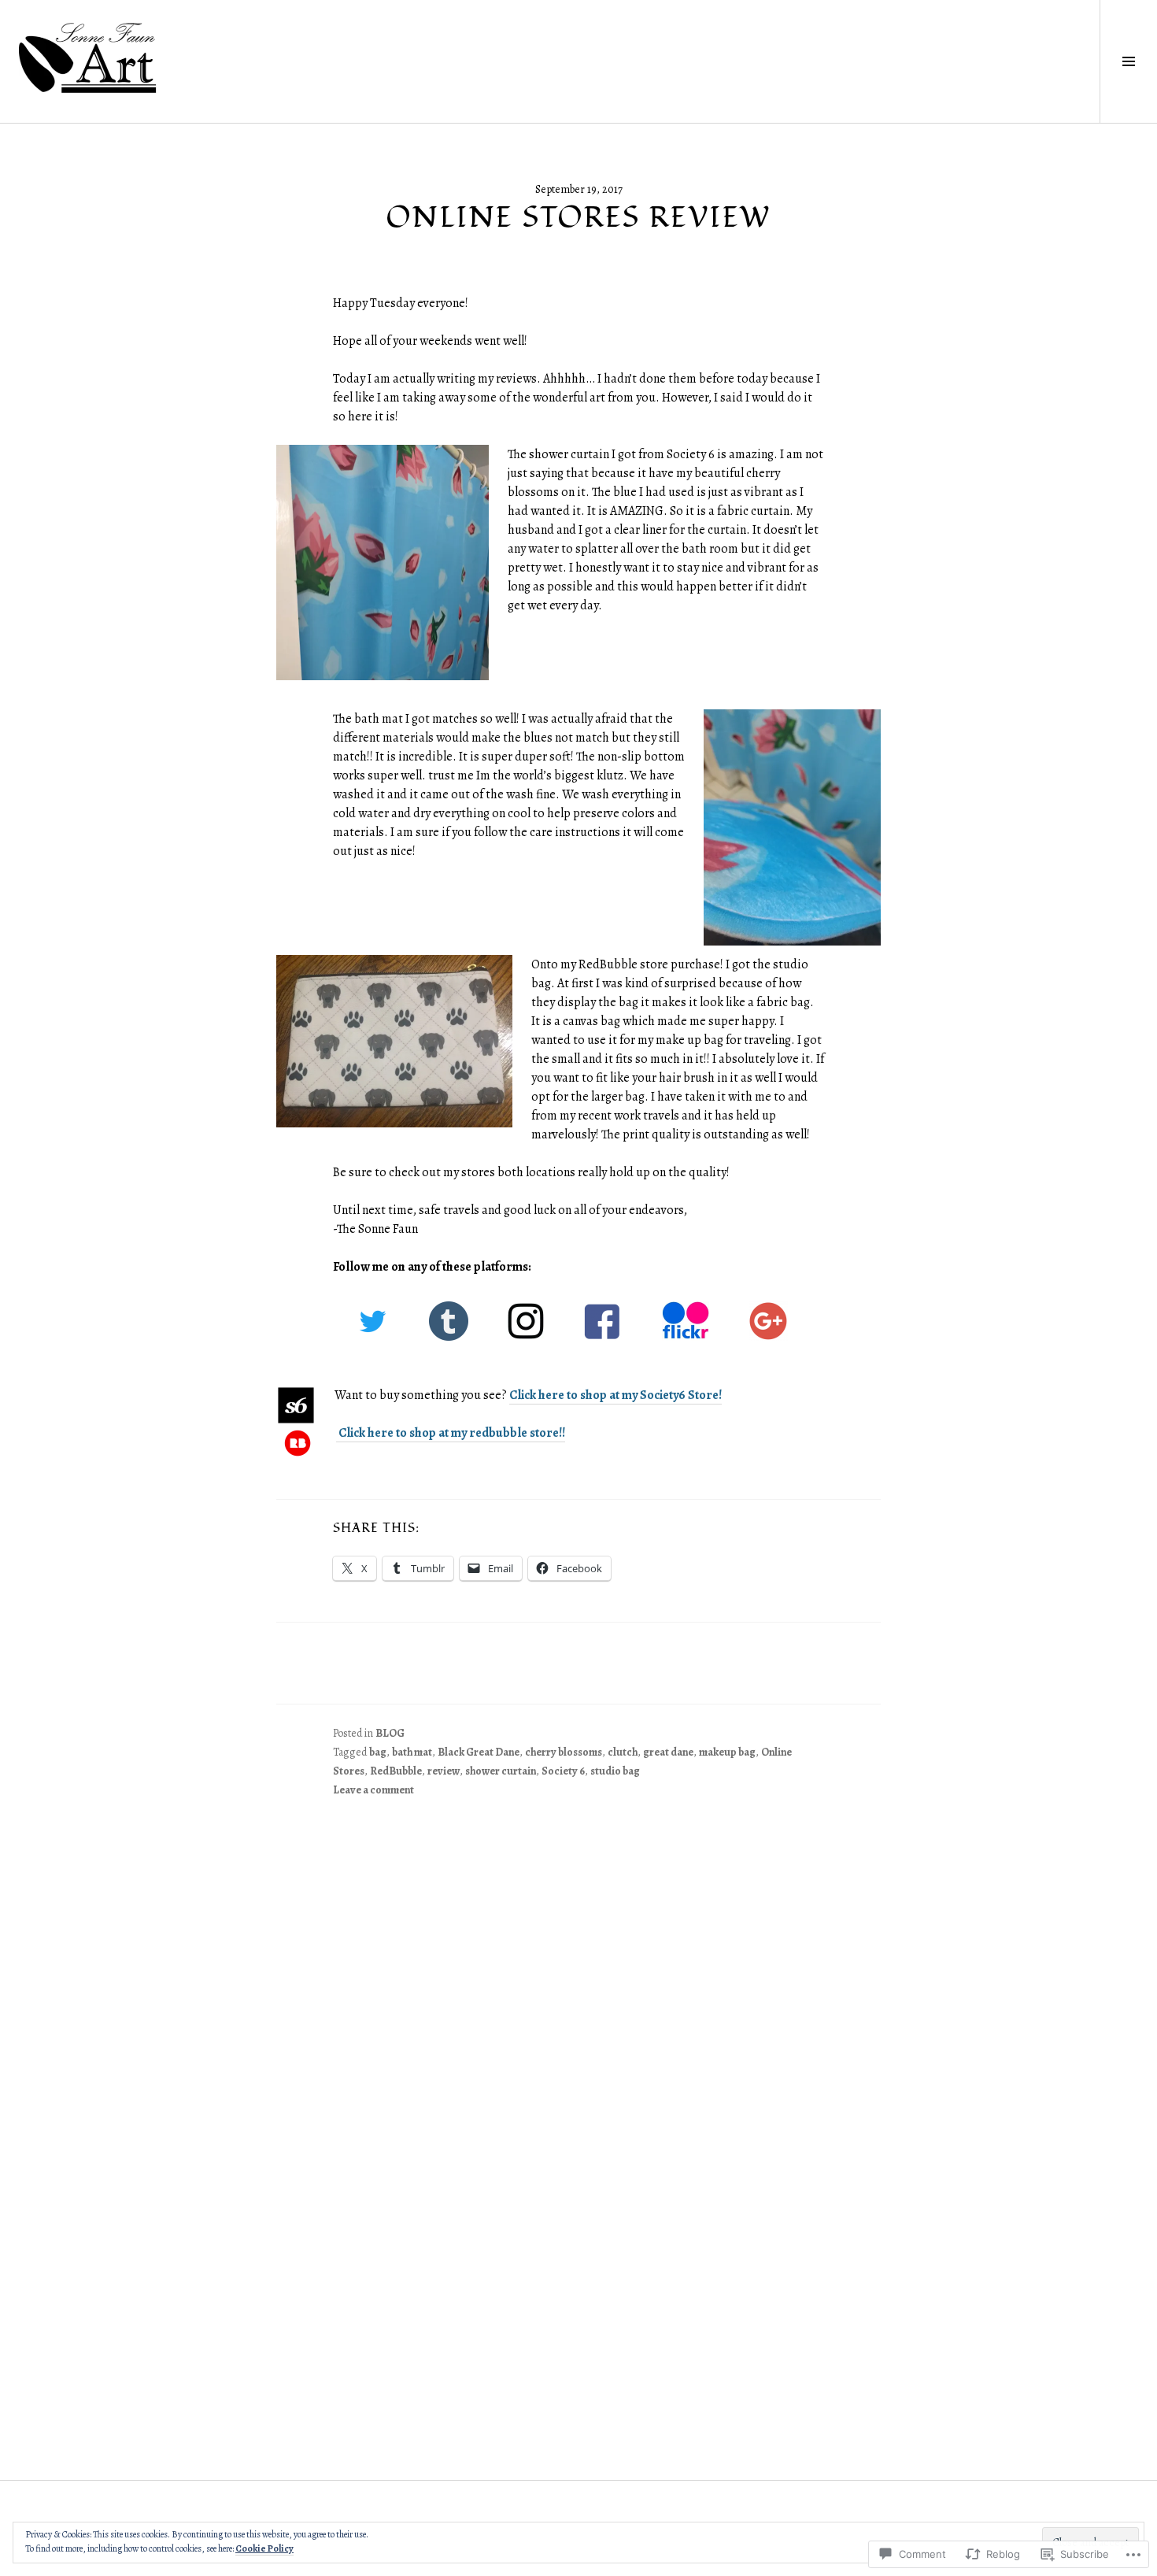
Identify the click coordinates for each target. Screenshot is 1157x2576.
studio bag (615, 1771)
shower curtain (501, 1771)
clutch (623, 1752)
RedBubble (396, 1771)
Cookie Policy (264, 2548)
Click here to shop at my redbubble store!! (451, 1433)
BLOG (390, 1733)
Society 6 (563, 1771)
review (444, 1771)
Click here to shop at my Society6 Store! (615, 1395)
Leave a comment (373, 1790)
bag (378, 1752)
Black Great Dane (479, 1752)
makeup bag (727, 1752)
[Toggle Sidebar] (1128, 61)
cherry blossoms (564, 1752)
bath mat (412, 1752)
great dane (668, 1752)
